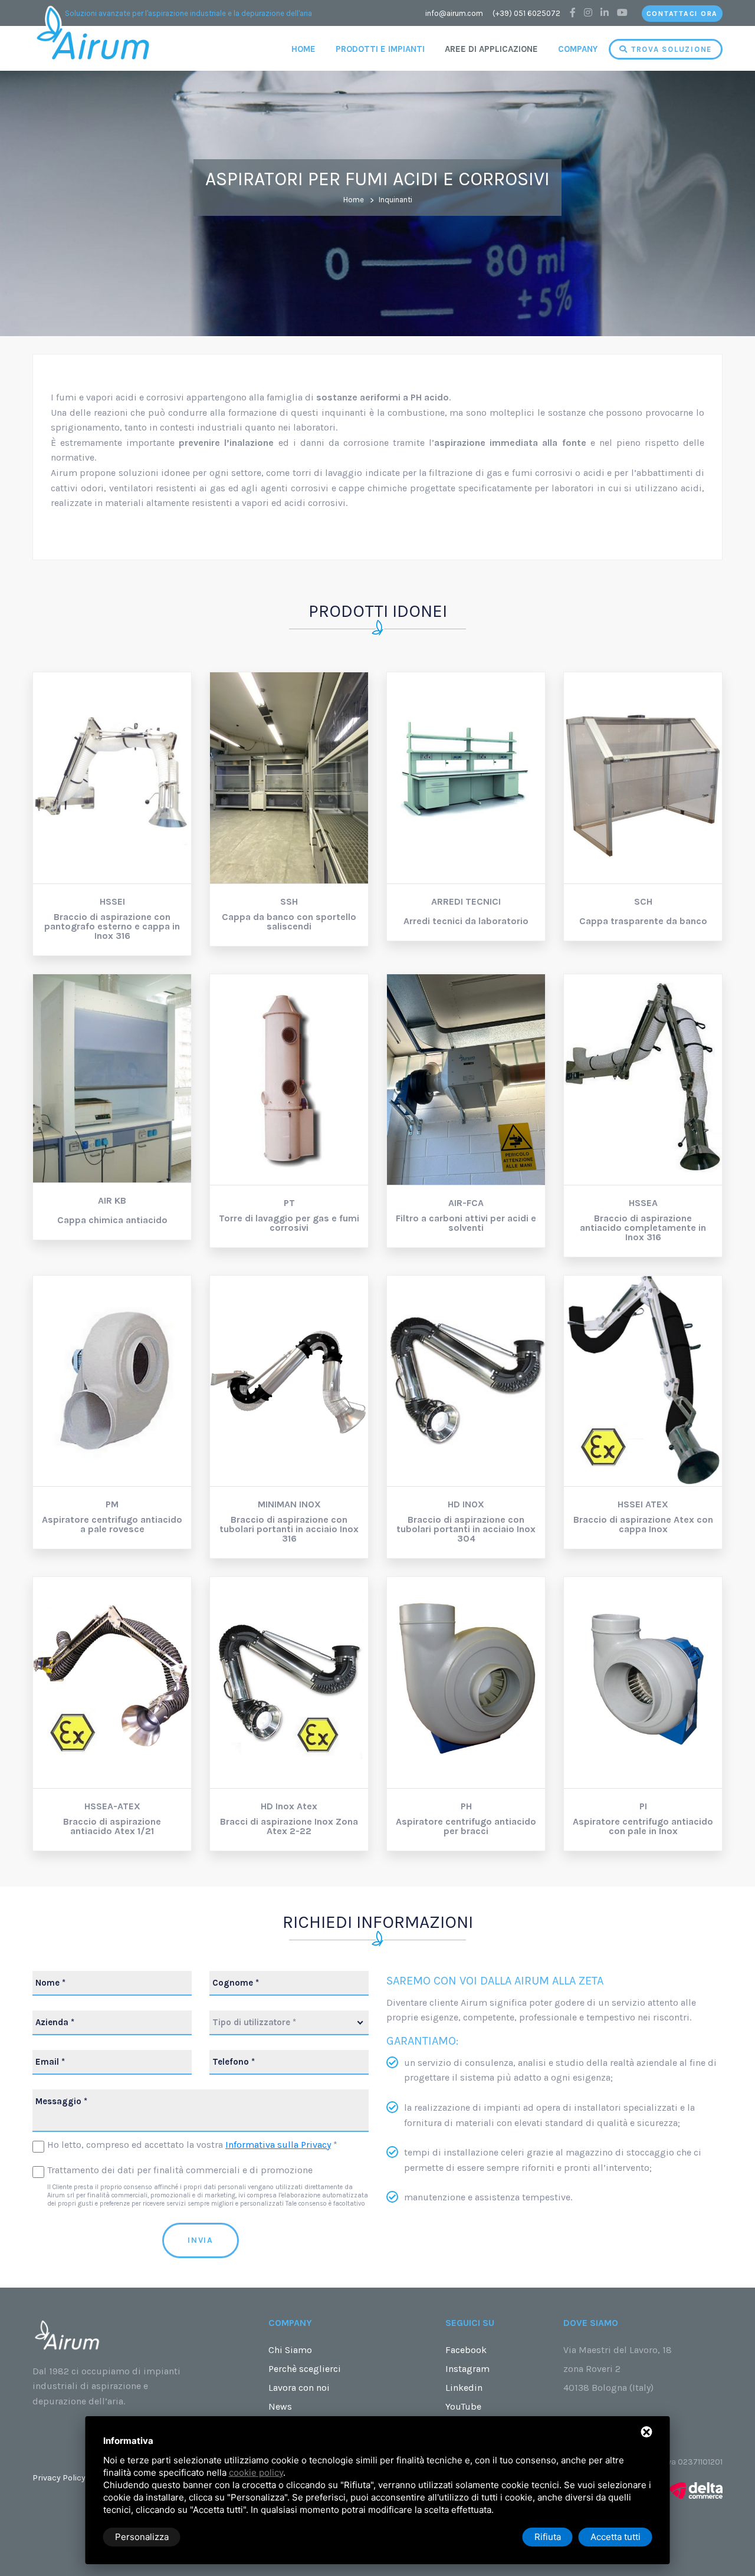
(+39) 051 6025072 (526, 13)
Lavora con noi (299, 2388)
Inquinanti (395, 200)
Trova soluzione (670, 49)
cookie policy (256, 2472)
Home (303, 49)
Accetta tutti (616, 2537)
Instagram (467, 2369)
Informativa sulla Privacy (278, 2145)
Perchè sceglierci (305, 2369)
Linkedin (464, 2388)
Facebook (466, 2350)
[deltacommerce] (696, 2490)
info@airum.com (454, 13)
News (280, 2406)
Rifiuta (548, 2537)
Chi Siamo (290, 2350)
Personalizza (142, 2537)
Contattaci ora (682, 14)
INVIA (201, 2240)
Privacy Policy (59, 2478)
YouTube (463, 2406)
